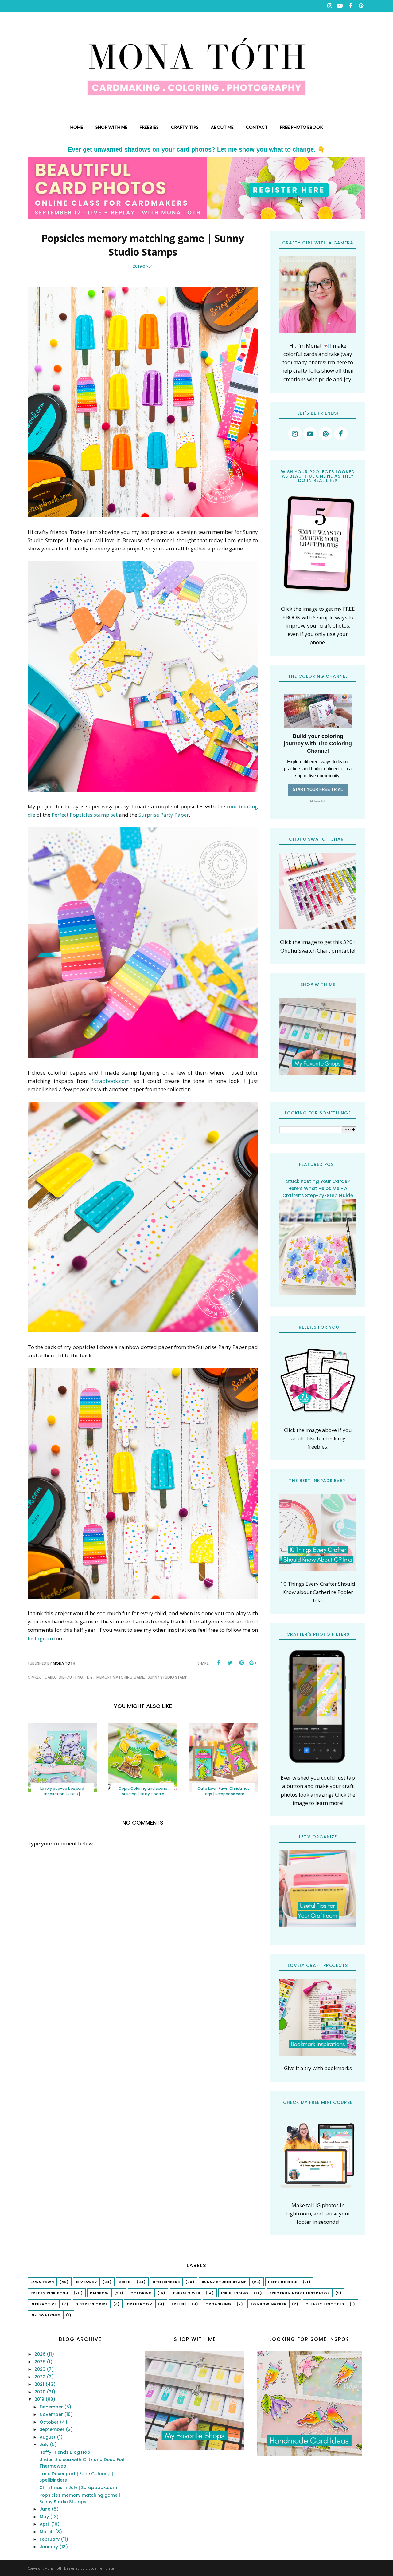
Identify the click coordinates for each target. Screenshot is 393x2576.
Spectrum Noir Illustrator (300, 2293)
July (45, 2444)
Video (125, 2282)
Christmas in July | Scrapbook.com (78, 2487)
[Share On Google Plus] (253, 1663)
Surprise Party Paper (164, 815)
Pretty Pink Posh (49, 2293)
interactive (43, 2304)
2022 (41, 2377)
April (45, 2524)
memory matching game (120, 1677)
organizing (218, 2304)
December (52, 2407)
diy (90, 1677)
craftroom (140, 2304)
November (52, 2414)
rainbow (99, 2293)
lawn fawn (42, 2282)
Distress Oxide (92, 2304)
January (49, 2547)
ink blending (235, 2293)
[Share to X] (230, 1663)
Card (50, 1677)
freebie (179, 2304)
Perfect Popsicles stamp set (85, 815)
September (53, 2429)
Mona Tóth (53, 2568)
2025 (41, 2362)
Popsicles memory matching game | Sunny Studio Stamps (80, 2498)
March (47, 2532)
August (48, 2437)
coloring (141, 2293)
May (45, 2517)
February (50, 2539)
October (50, 2422)
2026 (41, 2354)
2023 (41, 2369)
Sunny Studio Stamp (167, 1677)
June (46, 2509)
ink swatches (45, 2315)
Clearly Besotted (325, 2304)
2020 (41, 2392)
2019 (40, 2399)
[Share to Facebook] (219, 1663)
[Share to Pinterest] (241, 1663)
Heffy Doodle (283, 2282)
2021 (40, 2384)
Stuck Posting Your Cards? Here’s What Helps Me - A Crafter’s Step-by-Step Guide (318, 1188)
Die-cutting (71, 1677)
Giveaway (86, 2282)
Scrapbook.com (111, 1081)
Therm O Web (186, 2293)
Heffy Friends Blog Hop (65, 2452)
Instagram (40, 1638)
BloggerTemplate (100, 2568)
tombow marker (268, 2304)
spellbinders (166, 2282)
